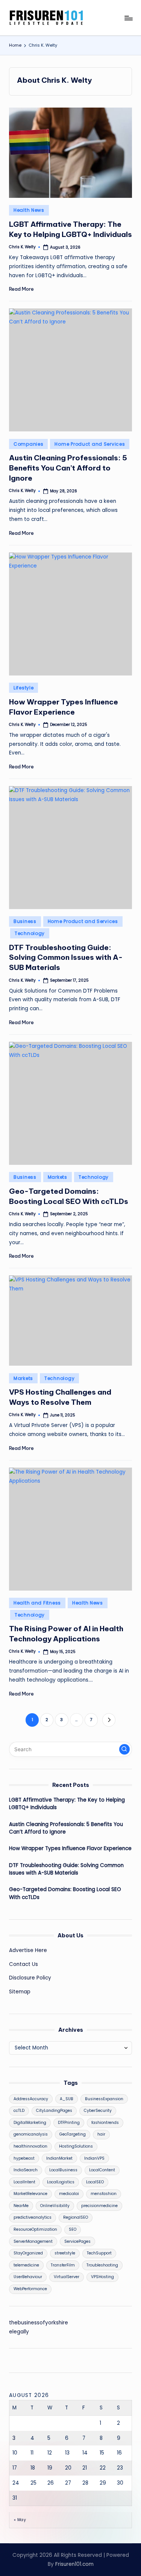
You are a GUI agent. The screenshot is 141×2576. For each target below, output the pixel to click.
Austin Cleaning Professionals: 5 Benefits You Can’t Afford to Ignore (68, 468)
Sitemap (20, 1992)
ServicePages (77, 2241)
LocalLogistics (61, 2182)
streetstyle (65, 2253)
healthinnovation (30, 2146)
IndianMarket (59, 2158)
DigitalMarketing (30, 2123)
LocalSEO (95, 2182)
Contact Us (23, 1964)
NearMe (21, 2206)
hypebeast (24, 2158)
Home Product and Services (90, 444)
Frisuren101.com (74, 2564)
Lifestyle (23, 688)
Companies (28, 444)
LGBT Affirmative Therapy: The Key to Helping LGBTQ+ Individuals (67, 1804)
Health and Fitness (37, 1603)
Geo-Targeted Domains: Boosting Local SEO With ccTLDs (65, 1893)
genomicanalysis (31, 2134)
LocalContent (102, 2170)
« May (20, 2520)
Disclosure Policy (30, 1978)
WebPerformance (30, 2289)
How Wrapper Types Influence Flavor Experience (70, 1848)
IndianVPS (94, 2158)
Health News (29, 210)
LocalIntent (24, 2182)
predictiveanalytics (33, 2217)
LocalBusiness (63, 2170)
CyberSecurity (98, 2111)
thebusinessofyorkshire (39, 2323)
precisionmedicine (99, 2206)
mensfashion (104, 2194)
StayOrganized (28, 2253)
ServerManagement (33, 2241)
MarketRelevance (30, 2194)
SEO (73, 2229)
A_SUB (67, 2099)
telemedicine (26, 2265)
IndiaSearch (26, 2170)
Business (25, 921)
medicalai (69, 2194)
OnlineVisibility (55, 2206)
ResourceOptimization (35, 2229)
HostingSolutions (76, 2146)
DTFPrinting (69, 2123)
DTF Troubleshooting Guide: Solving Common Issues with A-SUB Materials (66, 958)
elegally (19, 2332)
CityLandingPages (54, 2111)
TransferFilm (63, 2265)
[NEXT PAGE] (109, 1720)
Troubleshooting (102, 2265)
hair (101, 2134)
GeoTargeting (73, 2134)
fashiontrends (105, 2123)
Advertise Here (28, 1950)
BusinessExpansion (104, 2099)
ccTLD (19, 2111)
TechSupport (99, 2253)
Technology (30, 933)
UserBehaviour (28, 2277)
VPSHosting (102, 2277)
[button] (109, 1720)
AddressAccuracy (31, 2099)
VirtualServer (67, 2277)
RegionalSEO (76, 2217)
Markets (58, 1177)
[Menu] (128, 18)
